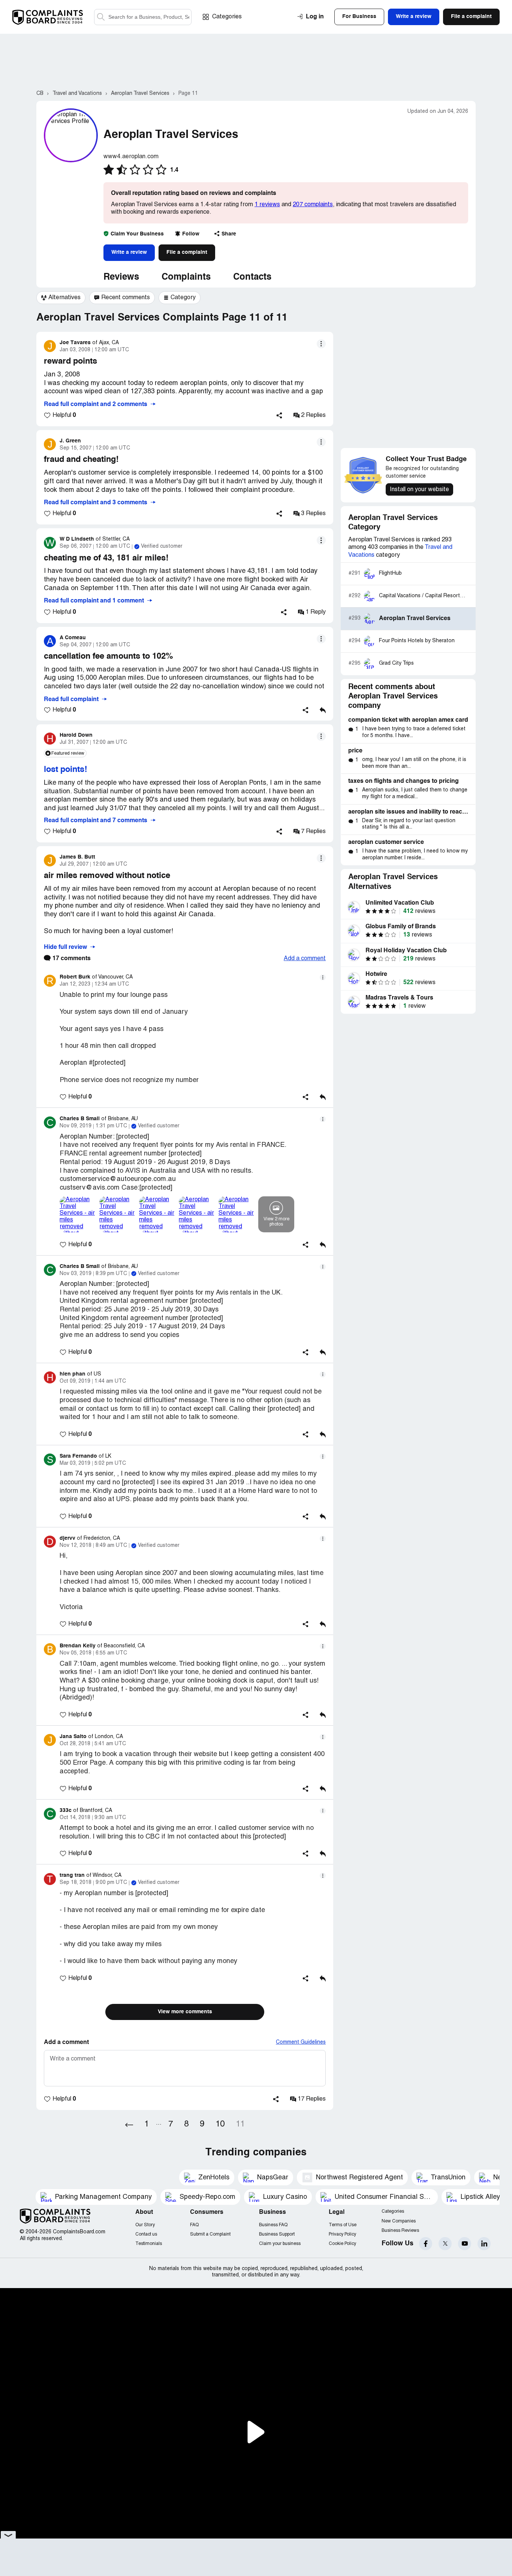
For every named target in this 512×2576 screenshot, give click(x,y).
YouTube (465, 2244)
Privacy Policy (342, 2234)
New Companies (399, 2221)
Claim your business (280, 2244)
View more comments (185, 2012)
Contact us (146, 2234)
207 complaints (313, 205)
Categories (227, 17)
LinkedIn (484, 2244)
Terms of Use (343, 2225)
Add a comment (305, 959)
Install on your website (419, 490)
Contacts (252, 277)
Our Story (145, 2225)
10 (220, 2124)
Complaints (186, 277)
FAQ (194, 2225)
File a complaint (187, 252)
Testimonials (149, 2244)
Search (101, 17)
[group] (61, 298)
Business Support (277, 2234)
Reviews (121, 277)
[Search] (143, 17)
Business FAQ (273, 2225)
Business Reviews (400, 2231)
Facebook (426, 2244)
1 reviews (267, 205)
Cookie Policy (342, 2244)
